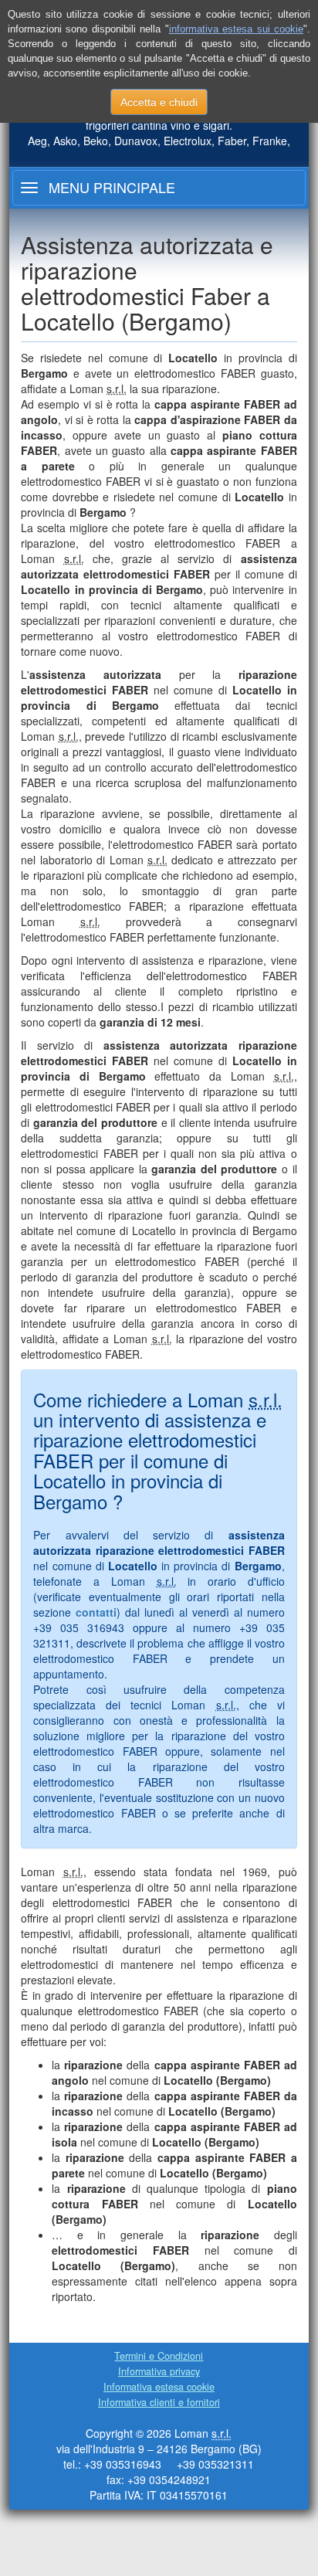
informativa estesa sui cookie (236, 29)
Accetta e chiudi (159, 102)
